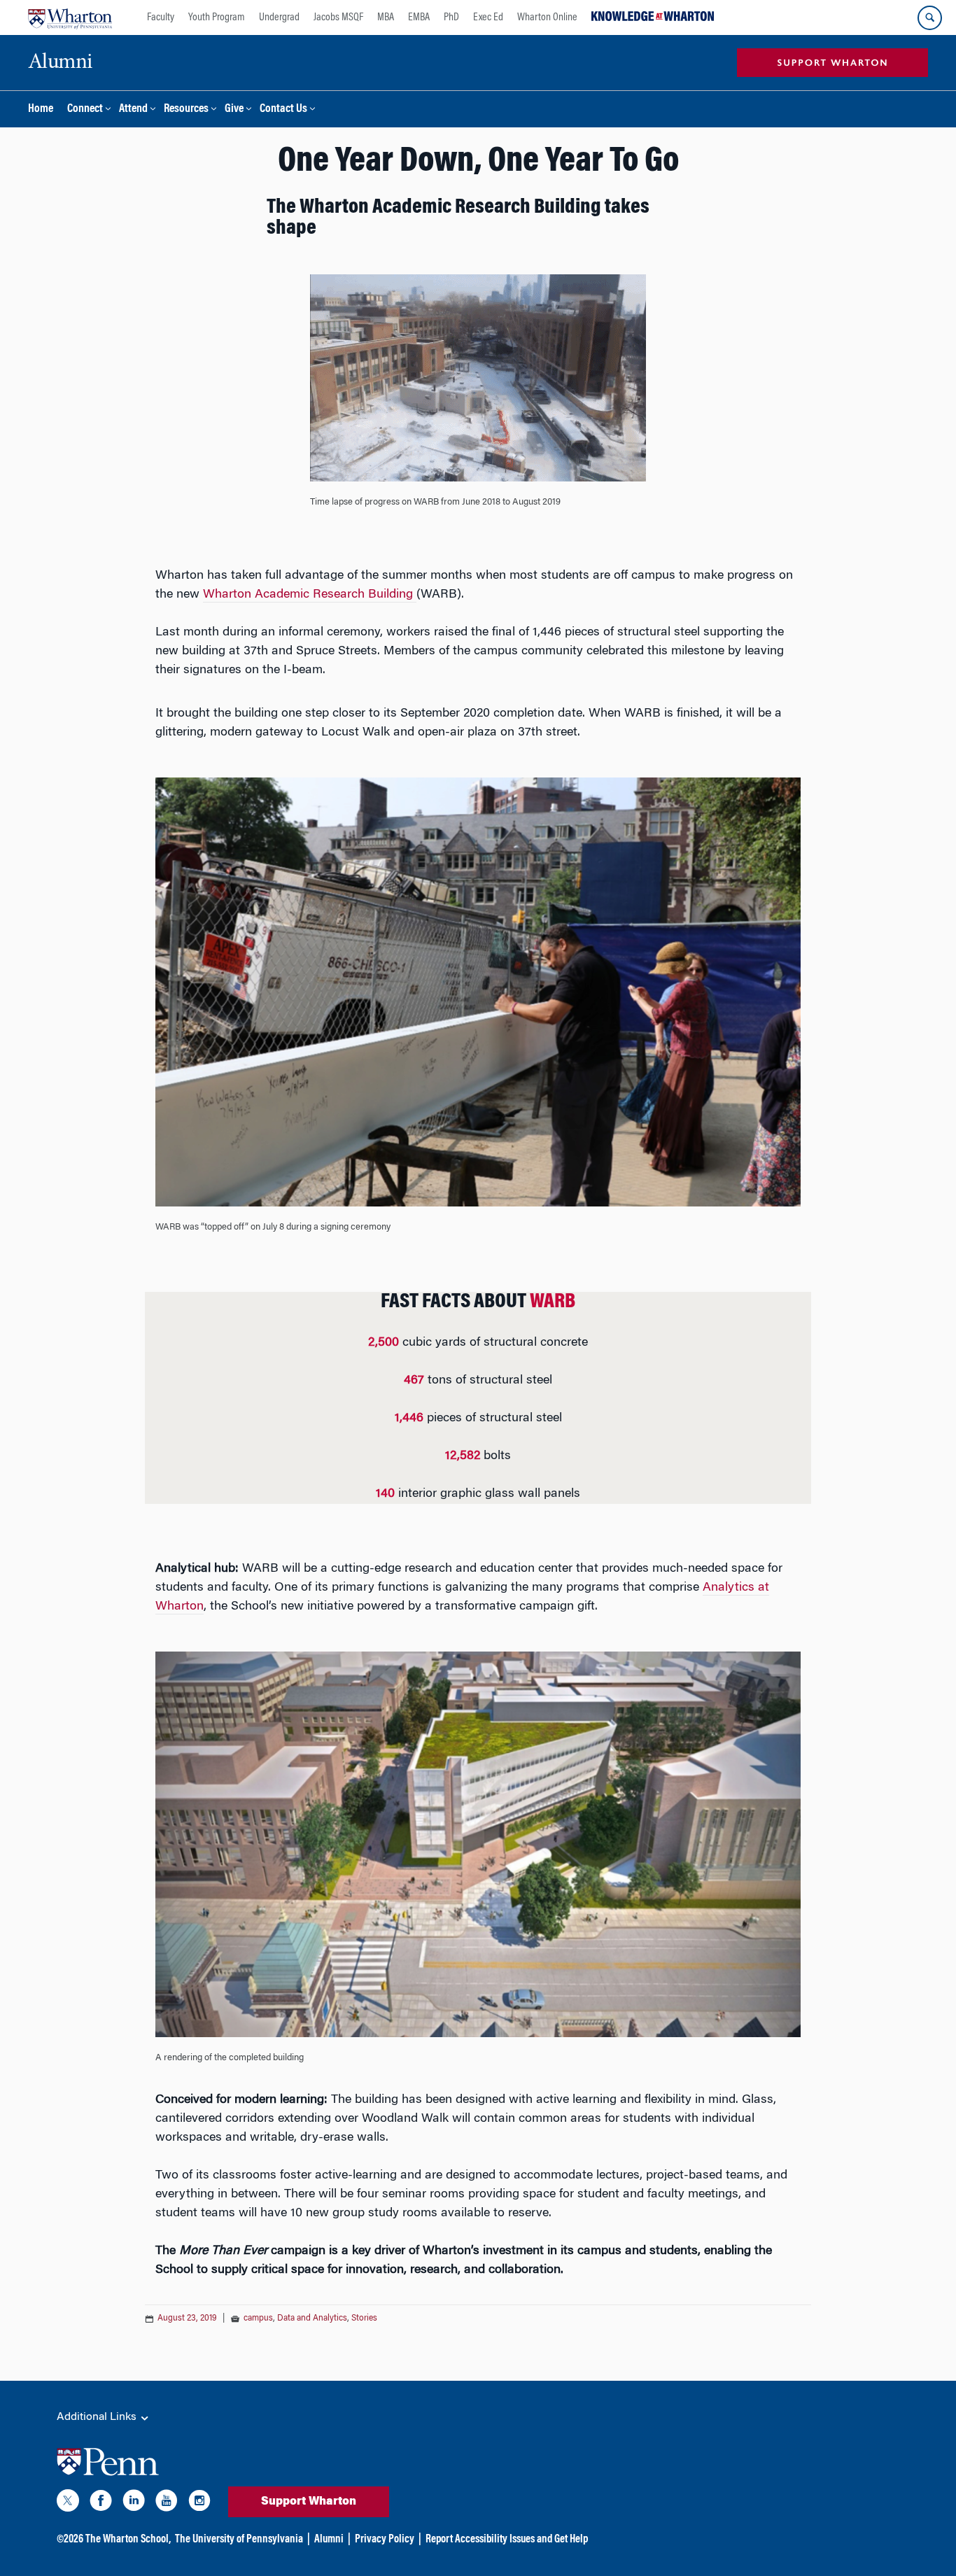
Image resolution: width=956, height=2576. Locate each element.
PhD (451, 17)
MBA (386, 17)
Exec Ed (488, 17)
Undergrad (279, 17)
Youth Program (217, 17)
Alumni (329, 2540)
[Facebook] (101, 2503)
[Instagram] (199, 2503)
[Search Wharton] (930, 18)
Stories (364, 2318)
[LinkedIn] (134, 2503)
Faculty (161, 17)
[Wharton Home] (70, 17)
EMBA (419, 17)
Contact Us (283, 110)
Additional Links (98, 2417)
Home (41, 110)
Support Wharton (309, 2502)
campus (258, 2318)
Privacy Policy (385, 2540)
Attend (133, 110)
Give (234, 110)
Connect (85, 110)
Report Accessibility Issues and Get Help (507, 2540)
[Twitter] (68, 2503)
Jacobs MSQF (338, 17)
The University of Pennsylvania (239, 2540)
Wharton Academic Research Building (310, 595)
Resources (186, 110)
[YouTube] (167, 2503)
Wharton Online (547, 17)
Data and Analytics (312, 2318)
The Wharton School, (128, 2540)
